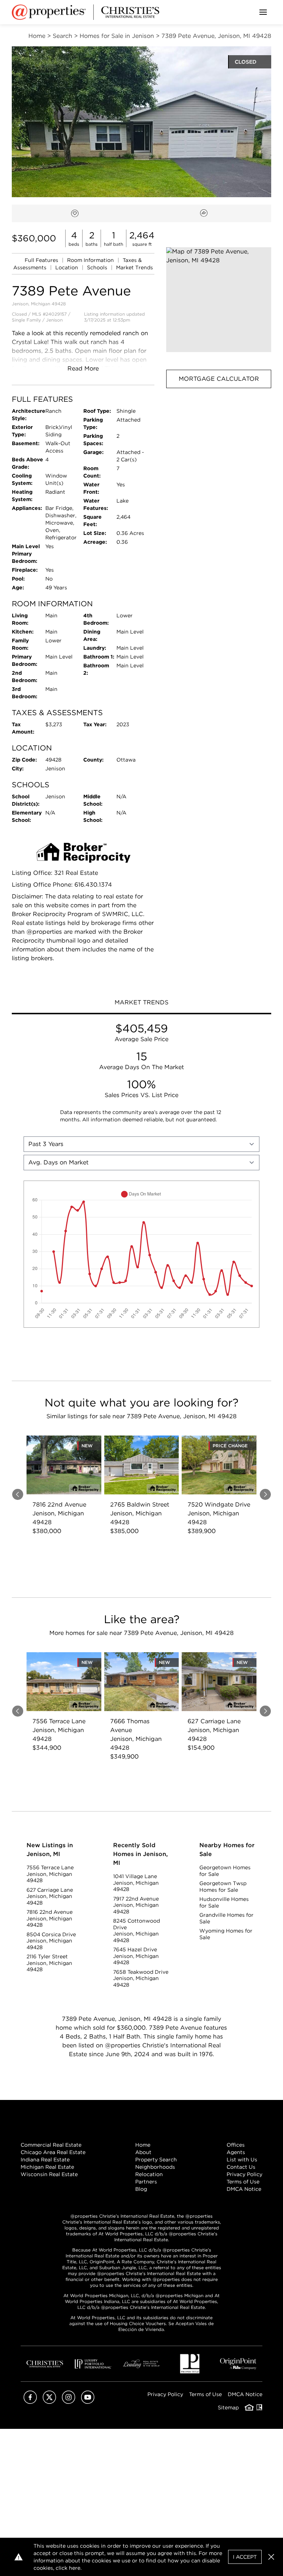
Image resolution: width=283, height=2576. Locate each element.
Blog (141, 2189)
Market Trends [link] (134, 267)
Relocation (149, 2174)
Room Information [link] (91, 260)
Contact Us (241, 2167)
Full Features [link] (42, 260)
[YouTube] (88, 2402)
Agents (236, 2152)
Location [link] (67, 267)
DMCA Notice (244, 2189)
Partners (146, 2182)
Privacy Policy (244, 2174)
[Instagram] (69, 2402)
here (75, 2568)
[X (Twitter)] (49, 2402)
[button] (219, 300)
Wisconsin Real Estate (49, 2174)
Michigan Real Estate (47, 2167)
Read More (83, 368)
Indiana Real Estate (45, 2160)
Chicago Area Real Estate (53, 2152)
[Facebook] (30, 2402)
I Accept (245, 2557)
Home (143, 2145)
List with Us (242, 2160)
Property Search (156, 2160)
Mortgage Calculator (219, 379)
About (143, 2152)
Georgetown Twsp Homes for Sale (223, 1887)
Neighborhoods (155, 2167)
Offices (236, 2145)
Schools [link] (98, 267)
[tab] (141, 1003)
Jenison (54, 320)
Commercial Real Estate (51, 2145)
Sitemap (228, 2408)
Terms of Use (243, 2182)
